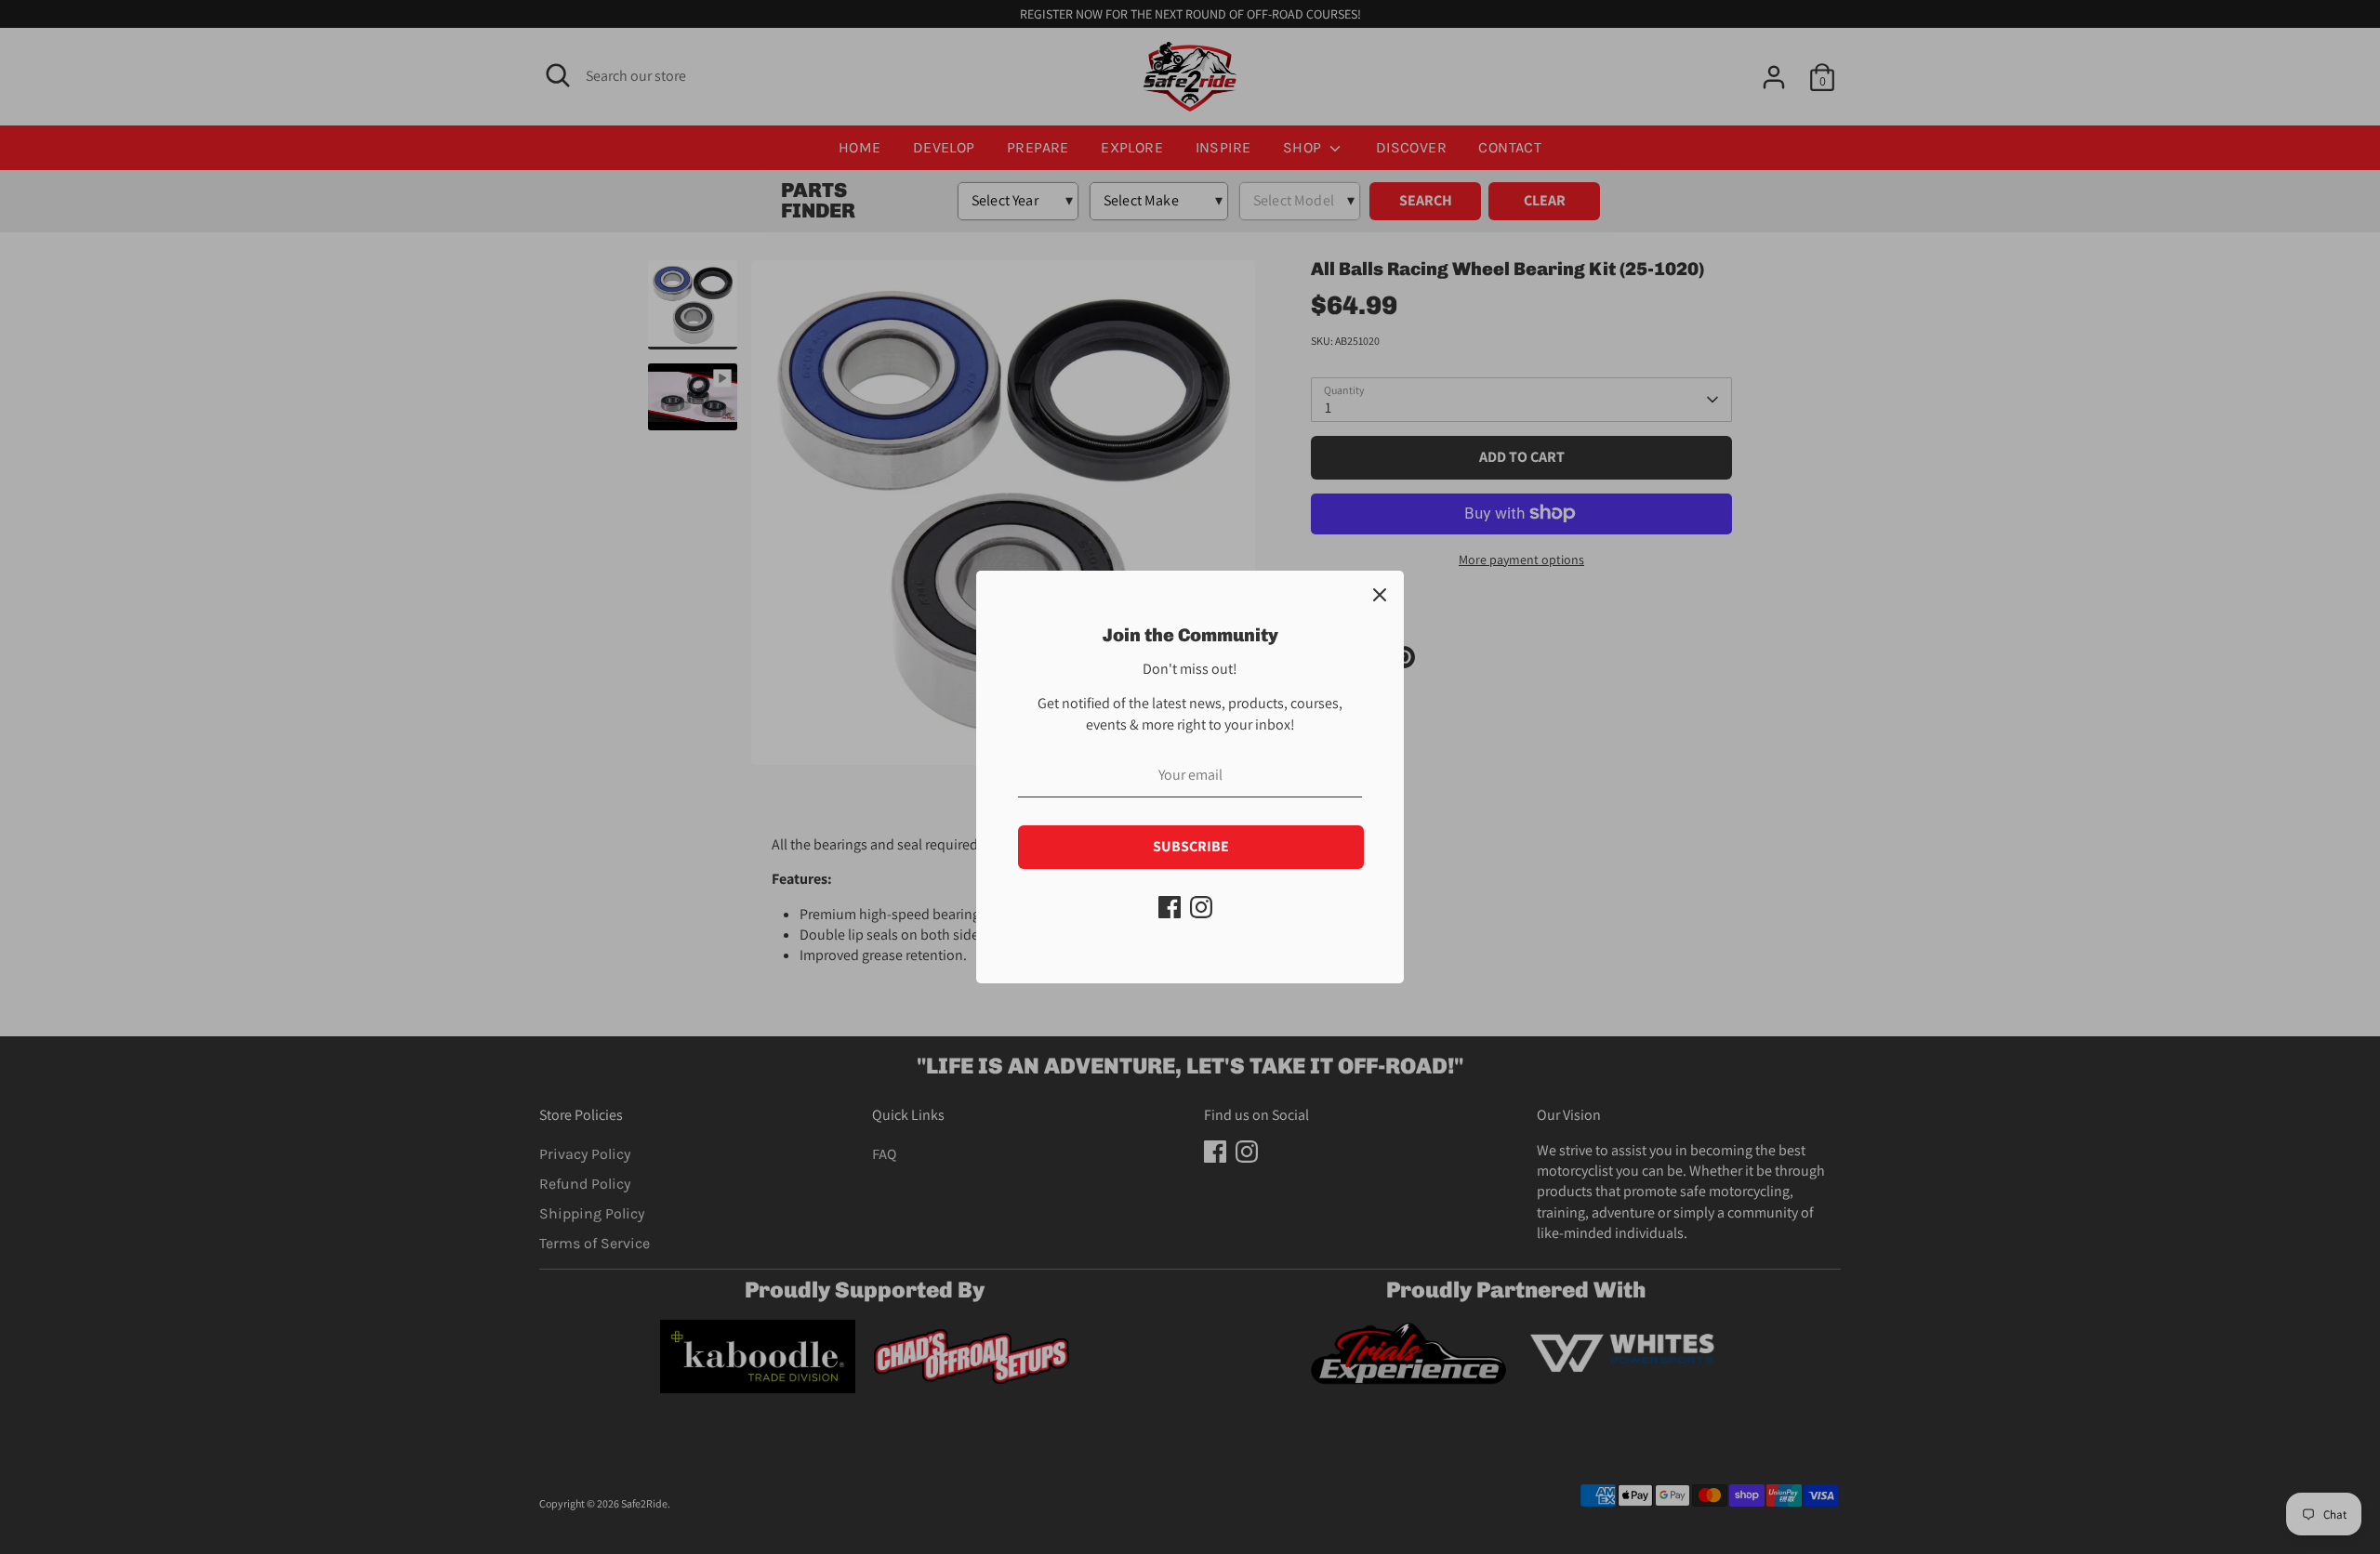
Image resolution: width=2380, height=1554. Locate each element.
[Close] (1380, 595)
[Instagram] (1201, 907)
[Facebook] (1170, 907)
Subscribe (1191, 846)
